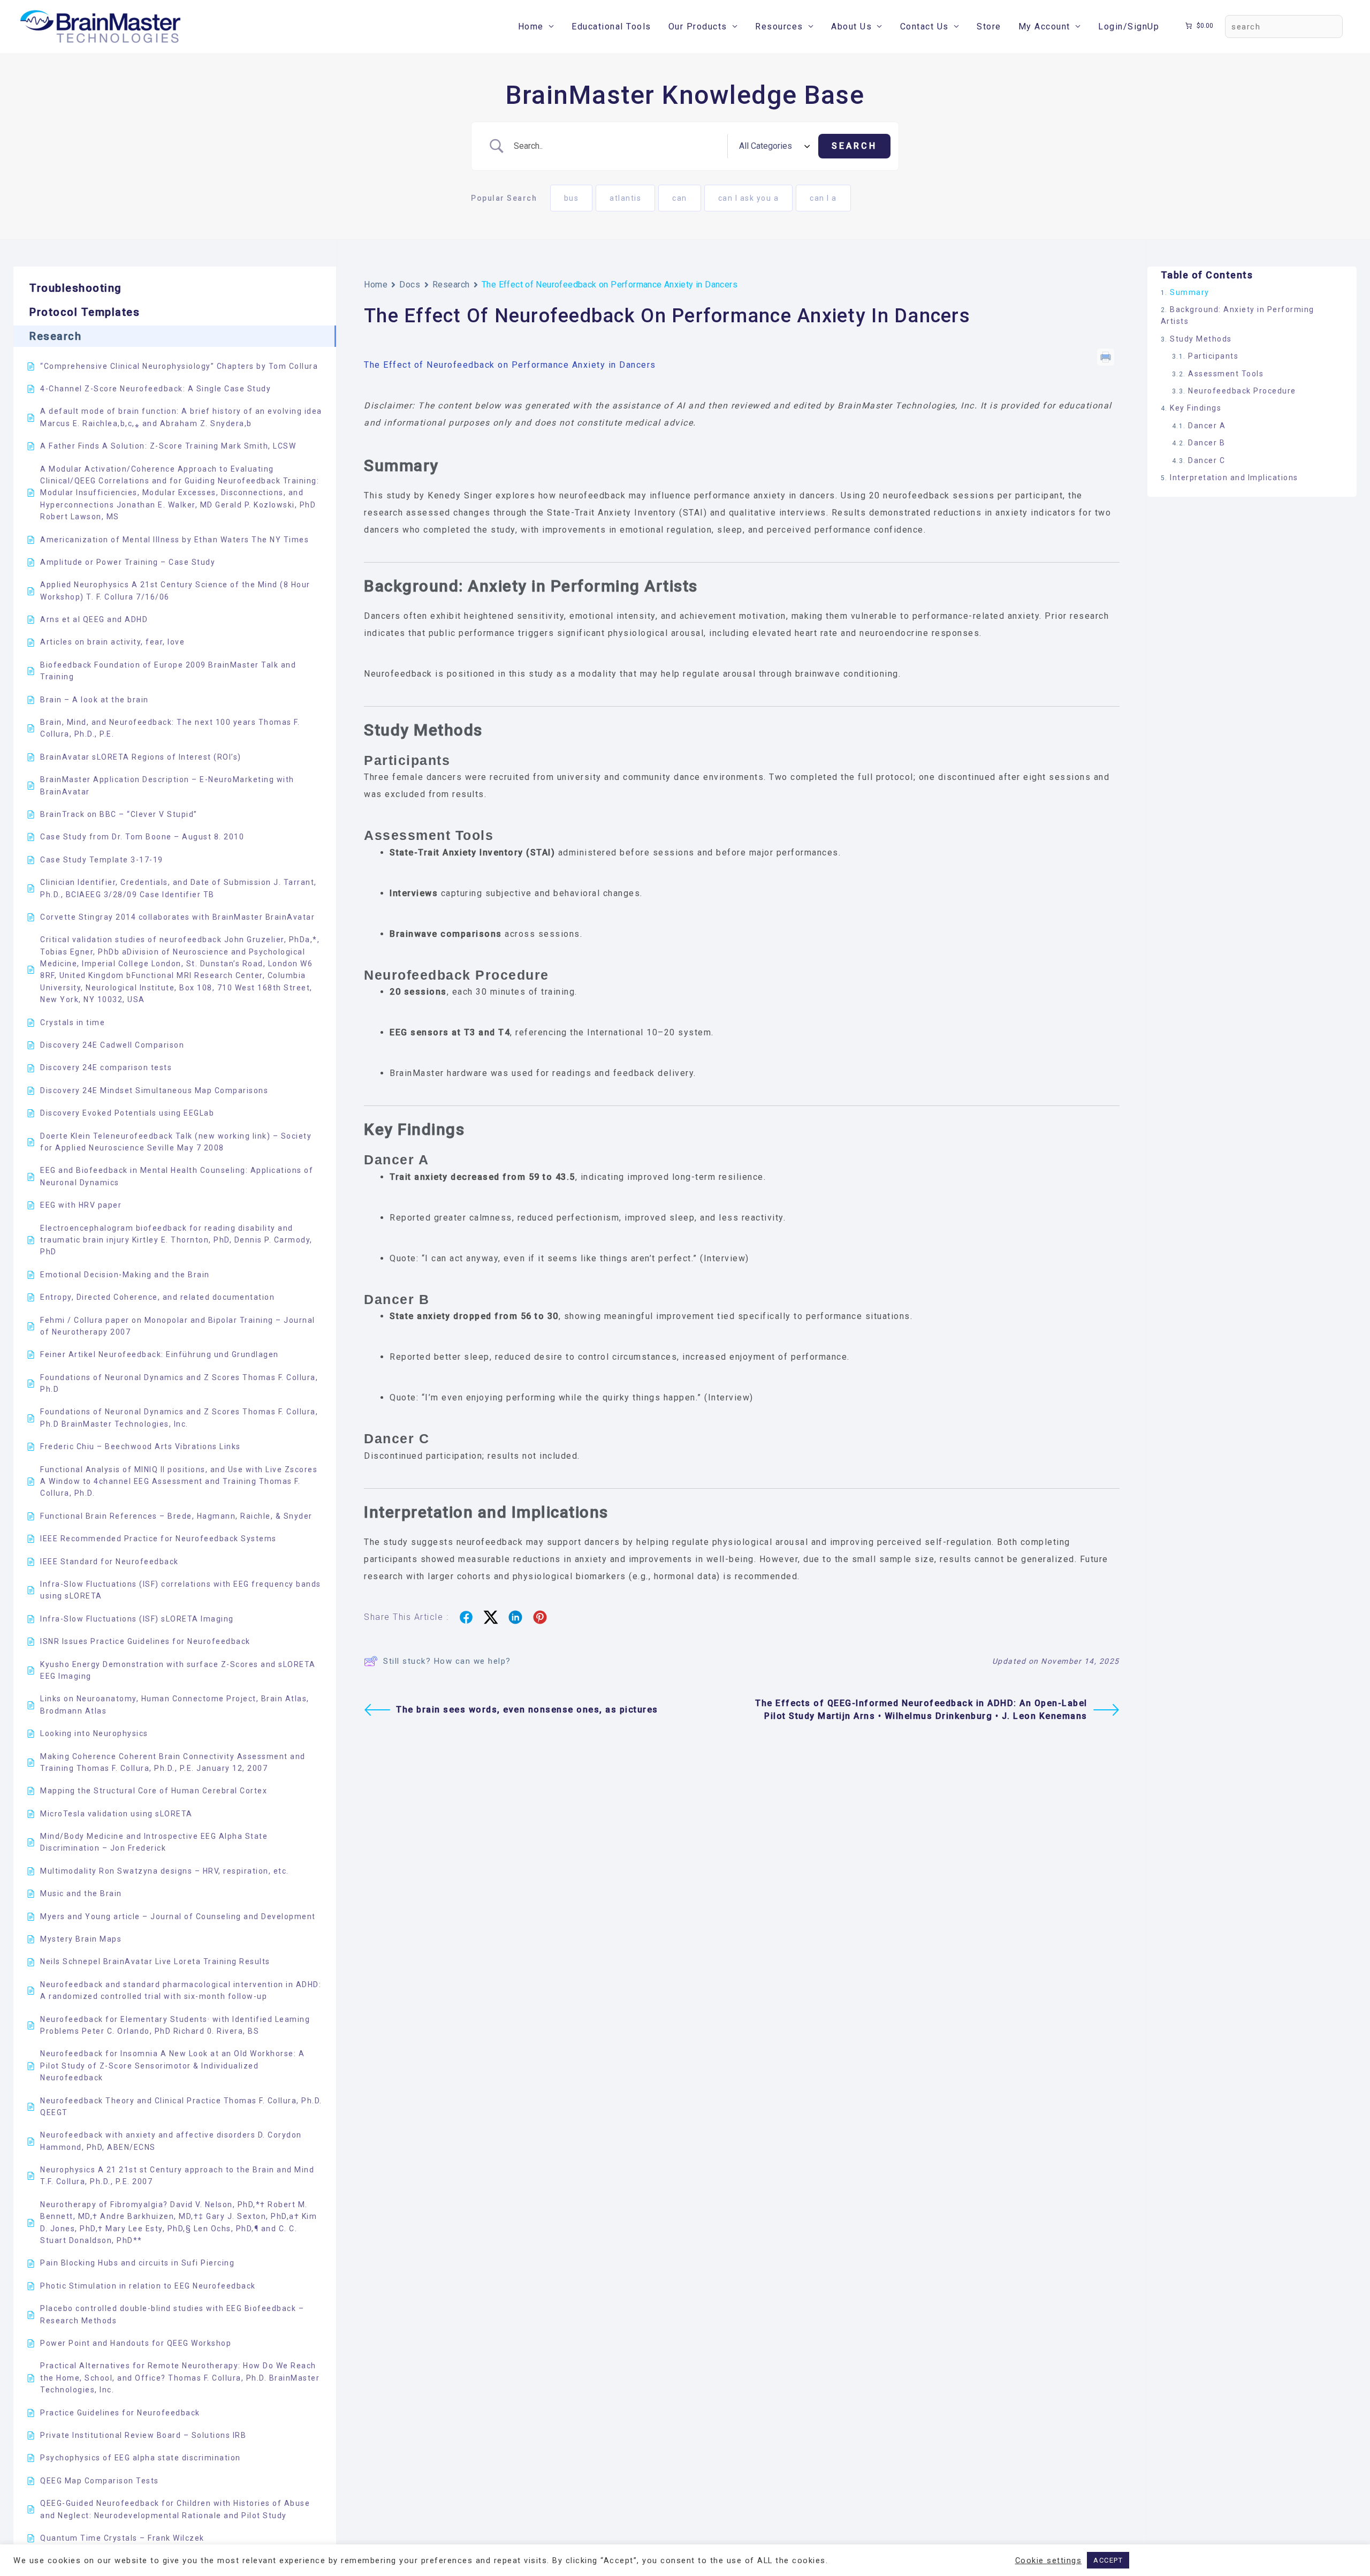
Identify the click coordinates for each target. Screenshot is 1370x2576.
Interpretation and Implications (1234, 478)
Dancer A (1207, 426)
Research (451, 285)
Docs (410, 285)
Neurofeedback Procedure (1242, 391)
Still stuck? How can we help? (447, 1661)
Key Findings (1196, 408)
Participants (1213, 357)
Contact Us (924, 26)
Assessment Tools (1226, 374)
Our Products (698, 26)
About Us (851, 26)
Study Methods (1201, 339)
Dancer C (1207, 460)
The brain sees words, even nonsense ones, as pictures (527, 1710)
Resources (779, 26)
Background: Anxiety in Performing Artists (1238, 315)
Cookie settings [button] (1049, 2560)
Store (989, 26)
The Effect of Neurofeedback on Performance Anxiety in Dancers (510, 365)
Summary (1190, 292)
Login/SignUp (1129, 26)
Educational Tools (611, 26)
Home (531, 26)
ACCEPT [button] (1108, 2560)
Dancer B (1207, 443)
